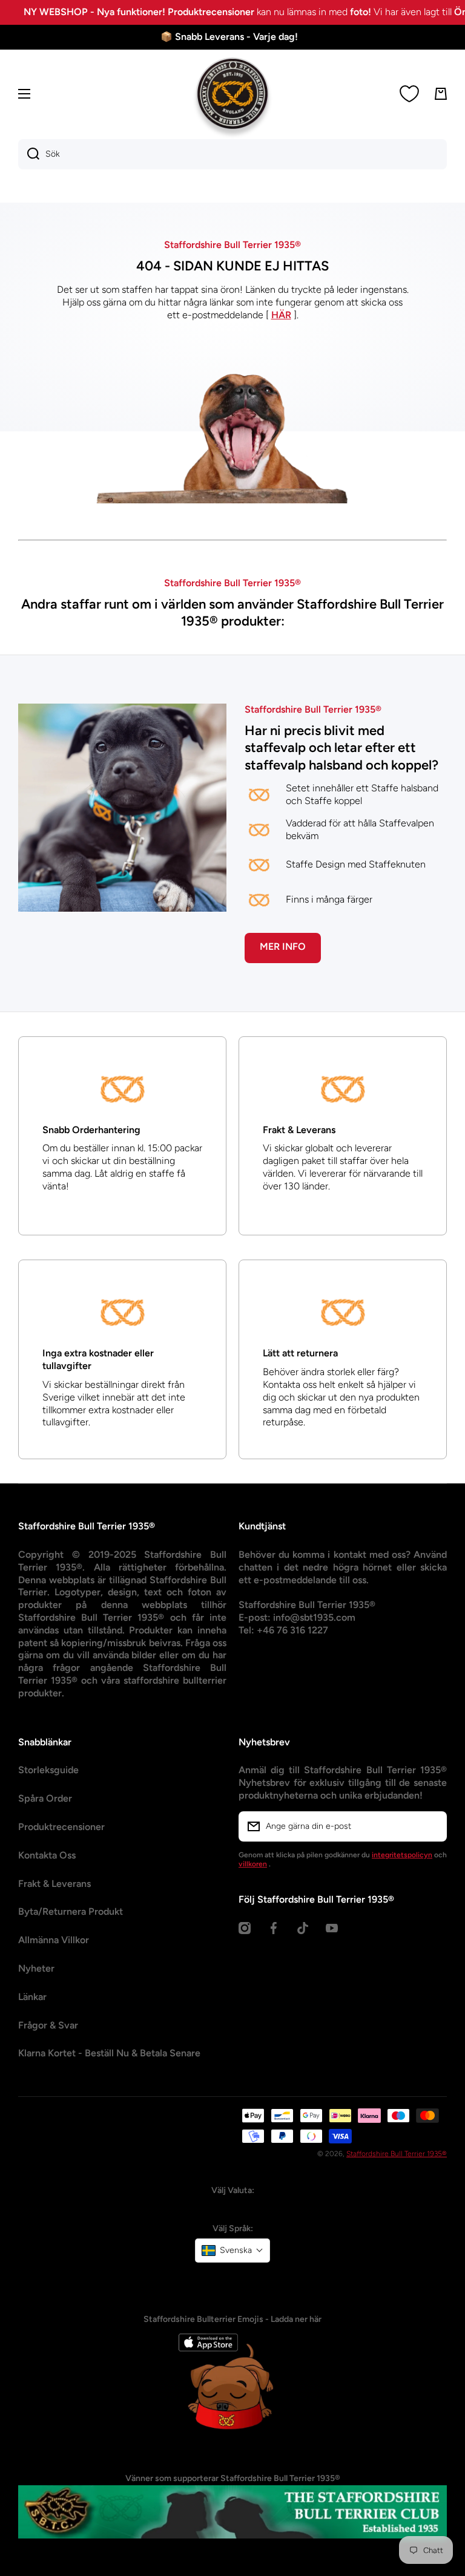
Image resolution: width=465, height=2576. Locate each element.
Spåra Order (45, 1839)
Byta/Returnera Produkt (71, 1952)
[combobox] (232, 154)
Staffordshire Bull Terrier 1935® (397, 2194)
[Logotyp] (232, 94)
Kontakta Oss (47, 1895)
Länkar (32, 2037)
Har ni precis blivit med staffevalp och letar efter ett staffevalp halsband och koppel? (341, 788)
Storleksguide (48, 1810)
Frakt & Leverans (54, 1924)
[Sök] (29, 154)
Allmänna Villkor (54, 1980)
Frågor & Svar (48, 2065)
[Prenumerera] (432, 1866)
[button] (232, 2290)
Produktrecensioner (61, 1867)
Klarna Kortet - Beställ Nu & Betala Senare (109, 2094)
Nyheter (36, 2009)
